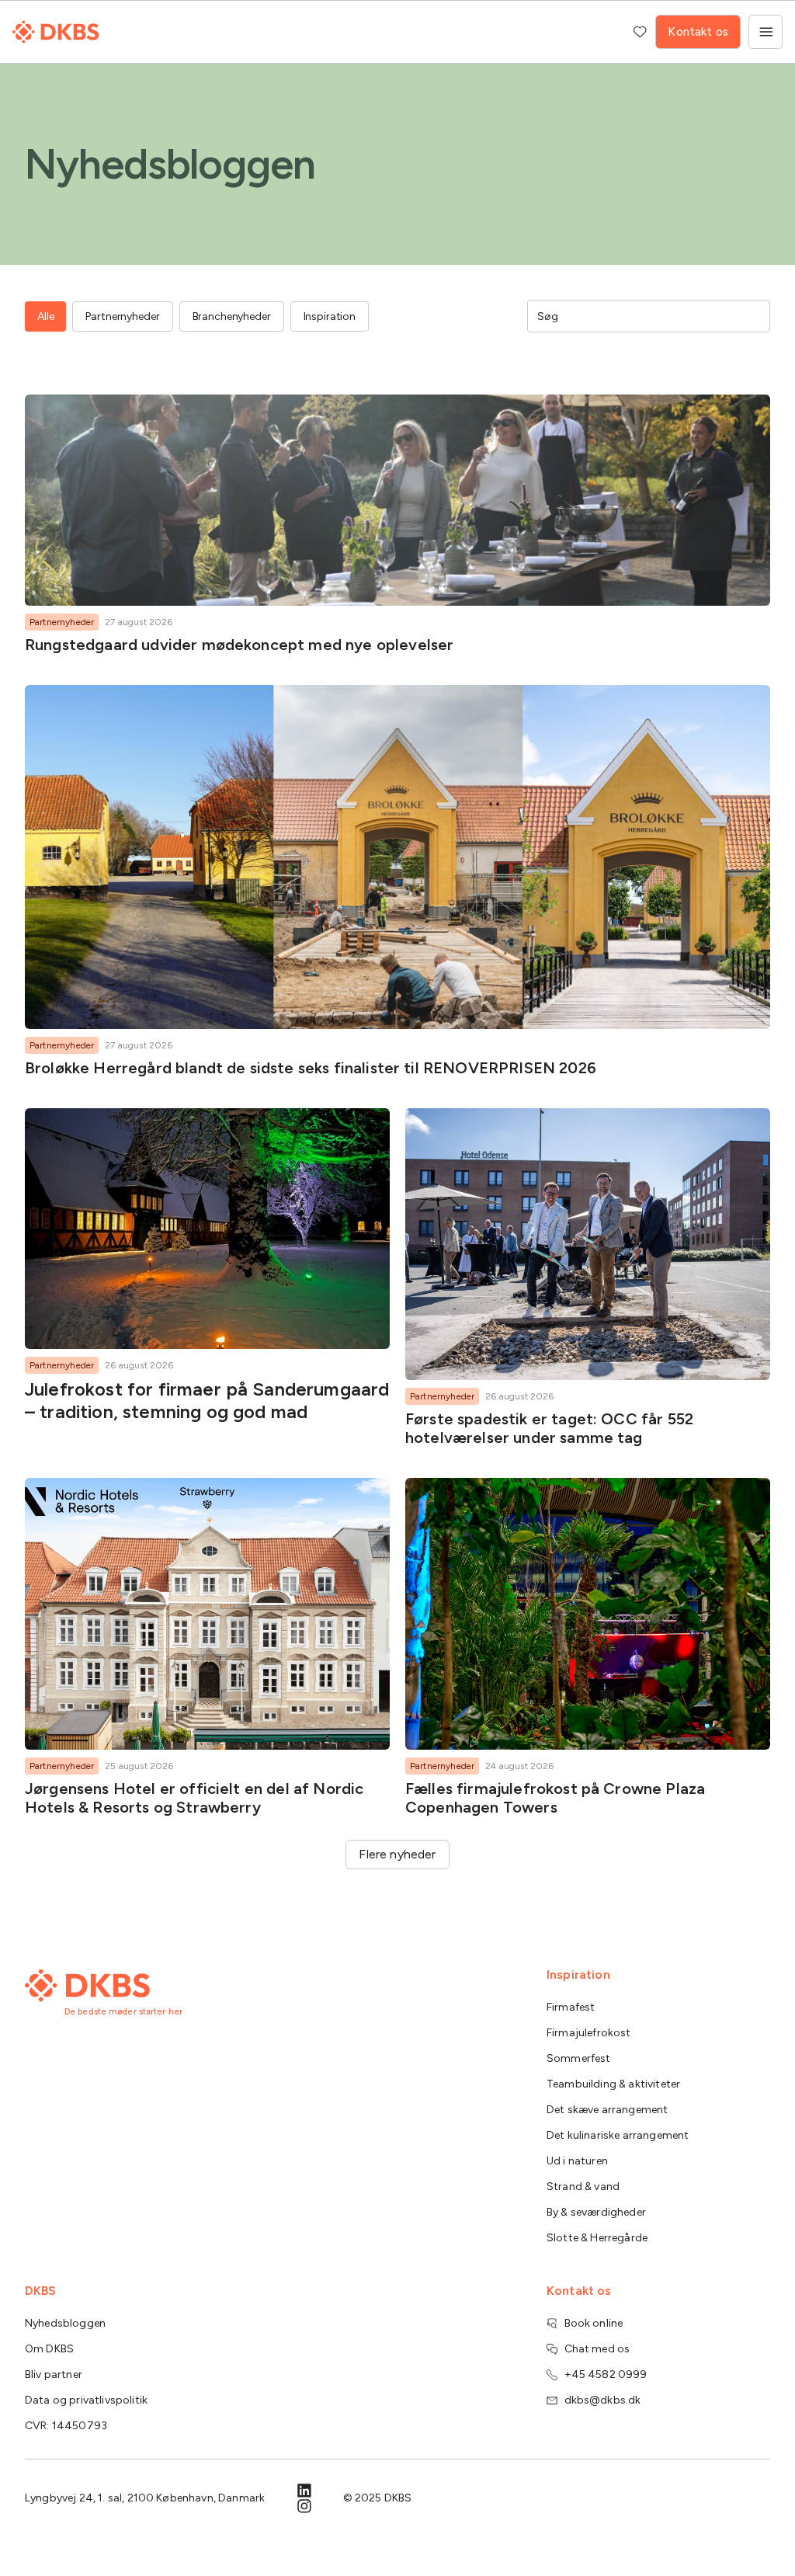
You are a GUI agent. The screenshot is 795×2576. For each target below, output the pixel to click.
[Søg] (753, 316)
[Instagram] (304, 2506)
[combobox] (638, 316)
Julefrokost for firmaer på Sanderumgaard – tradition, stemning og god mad (207, 1400)
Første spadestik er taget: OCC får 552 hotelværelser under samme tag (549, 1428)
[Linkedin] (304, 2491)
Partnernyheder (62, 622)
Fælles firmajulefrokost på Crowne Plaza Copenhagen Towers (555, 1798)
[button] (397, 1855)
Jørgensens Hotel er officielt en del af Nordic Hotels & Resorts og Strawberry (194, 1798)
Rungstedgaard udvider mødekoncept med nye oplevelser (239, 645)
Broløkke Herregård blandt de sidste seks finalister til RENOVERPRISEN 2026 (311, 1068)
